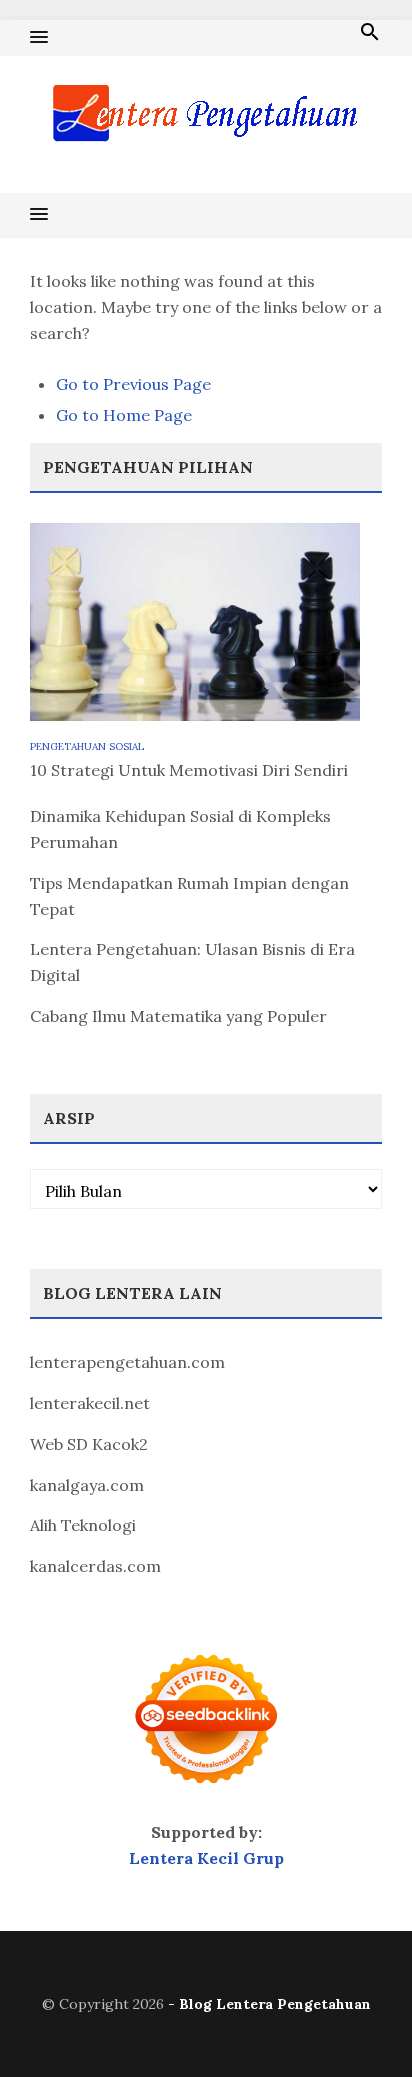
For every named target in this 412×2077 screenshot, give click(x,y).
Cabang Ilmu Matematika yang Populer (178, 1016)
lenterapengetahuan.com (127, 1362)
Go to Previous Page (133, 384)
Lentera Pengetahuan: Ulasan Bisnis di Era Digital (192, 962)
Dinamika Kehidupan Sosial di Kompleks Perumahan (180, 829)
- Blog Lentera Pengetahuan (269, 2004)
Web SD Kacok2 (89, 1444)
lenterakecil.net (90, 1403)
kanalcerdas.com (95, 1566)
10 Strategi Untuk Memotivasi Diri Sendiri (189, 770)
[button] (39, 38)
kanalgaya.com (87, 1485)
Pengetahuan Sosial (87, 746)
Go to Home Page (124, 415)
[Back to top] (356, 2021)
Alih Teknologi (83, 1525)
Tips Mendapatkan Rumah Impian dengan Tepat (189, 896)
